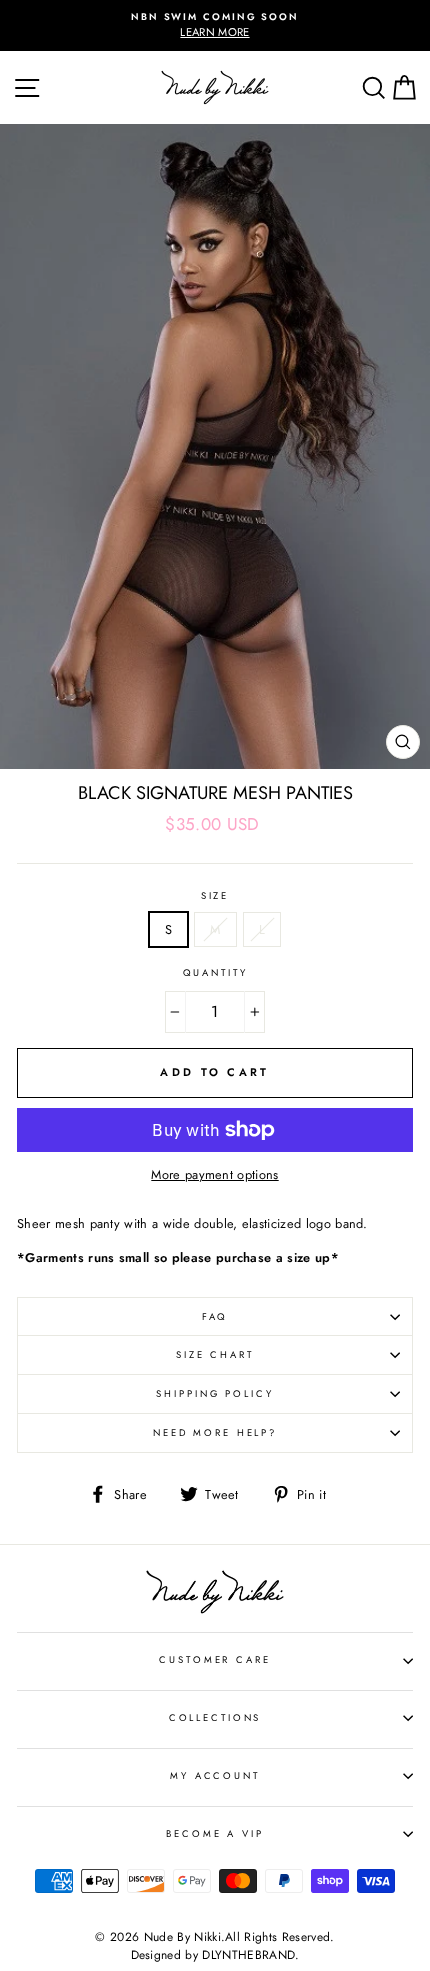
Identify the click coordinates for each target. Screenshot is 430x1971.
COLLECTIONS (215, 1718)
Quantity (215, 973)
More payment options (214, 1174)
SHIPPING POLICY (214, 1394)
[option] (215, 25)
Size (215, 896)
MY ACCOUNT (215, 1776)
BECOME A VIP (214, 1834)
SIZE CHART (215, 1355)
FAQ (215, 1317)
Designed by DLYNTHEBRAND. (215, 1955)
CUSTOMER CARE (214, 1660)
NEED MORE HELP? (215, 1433)
